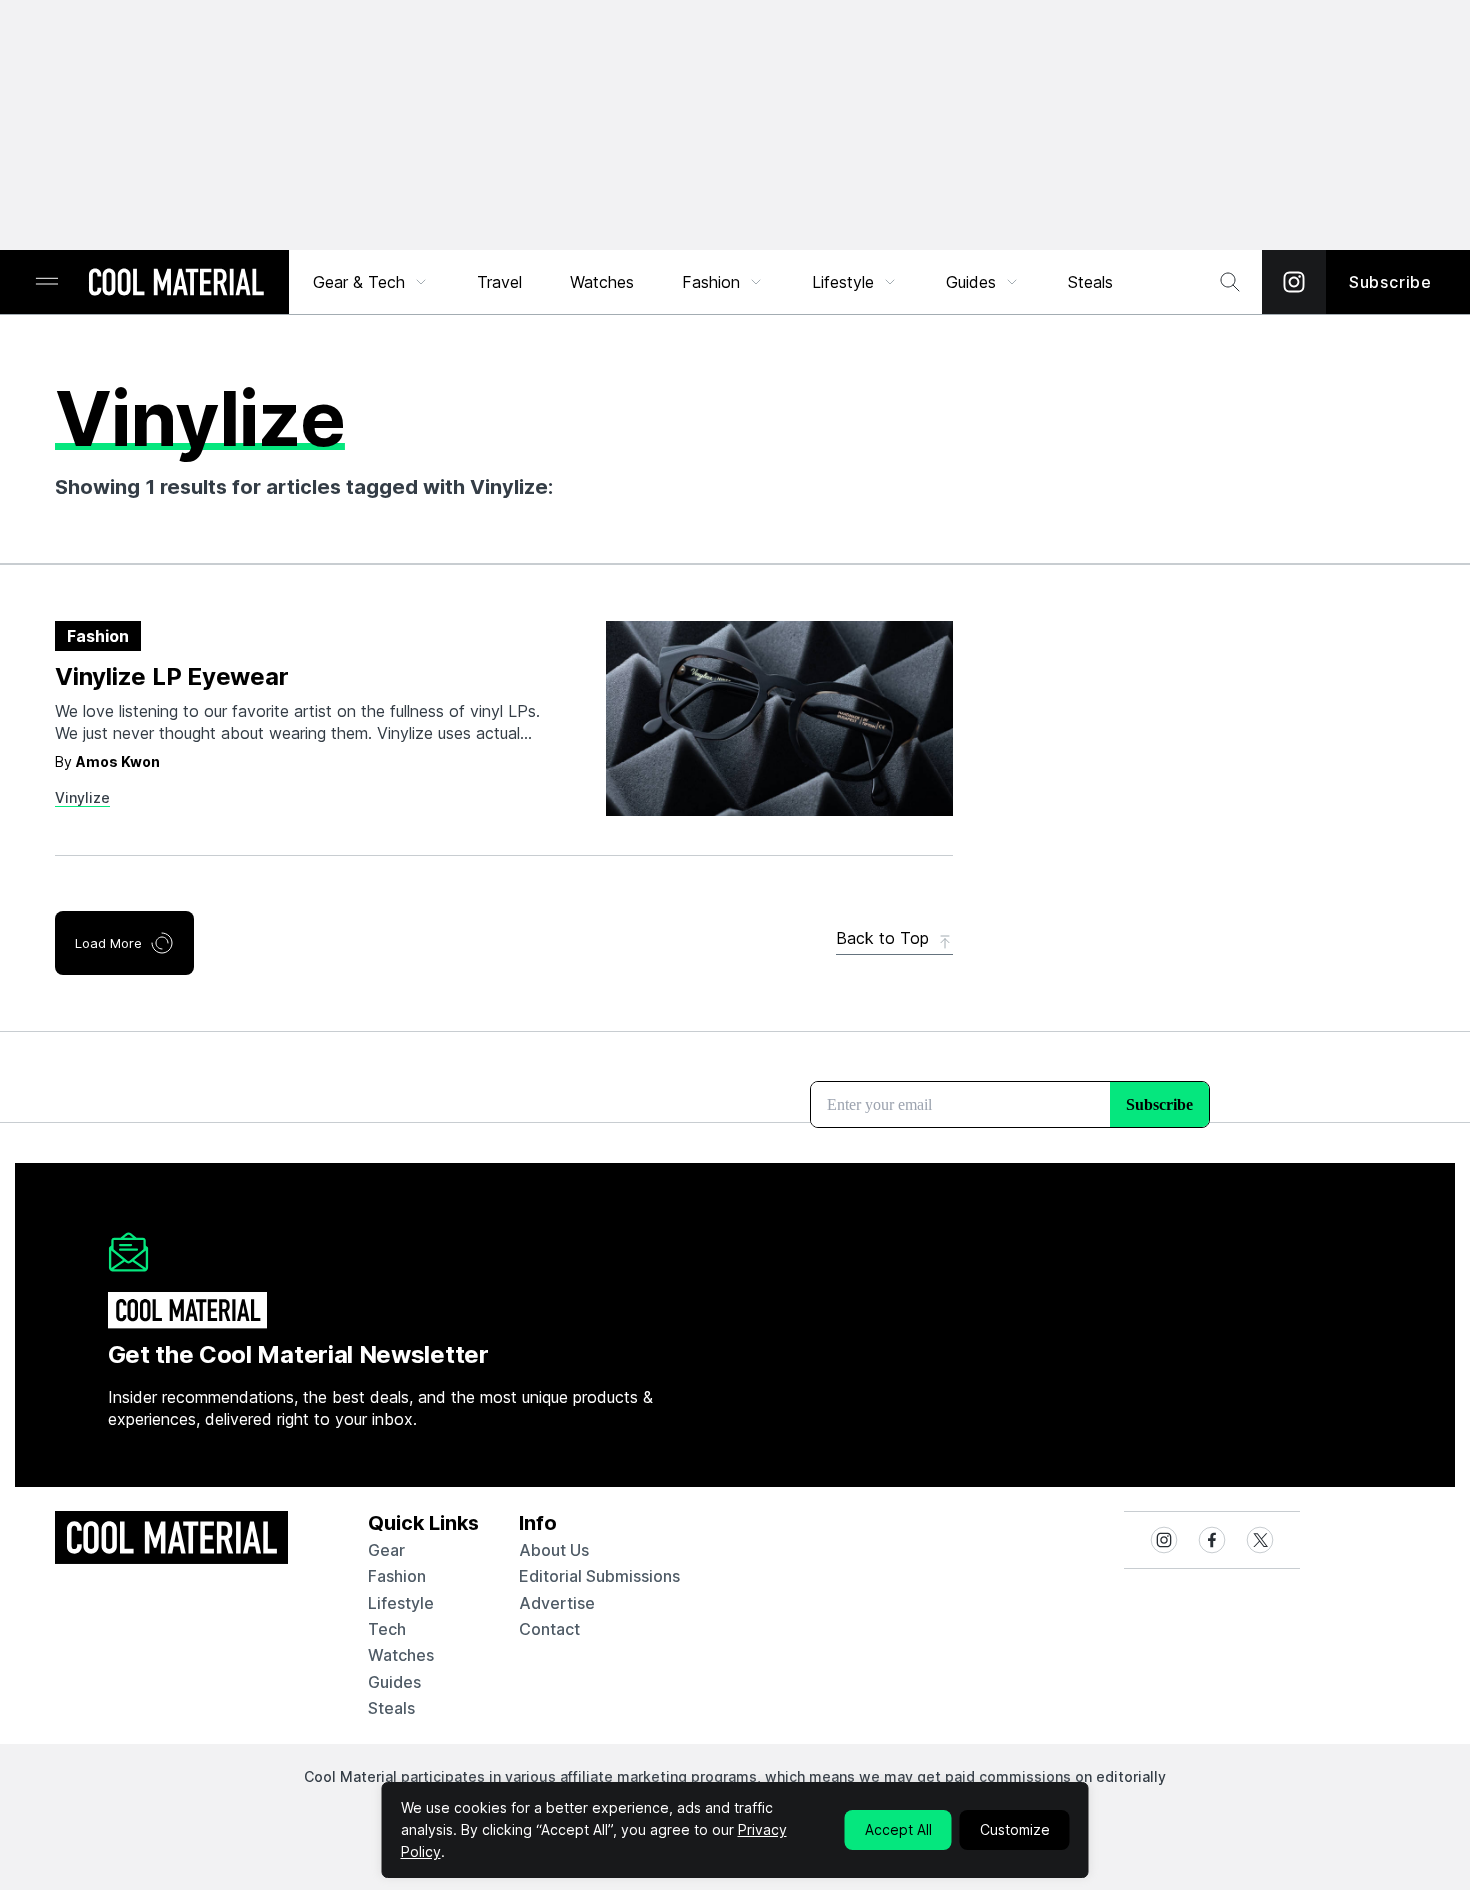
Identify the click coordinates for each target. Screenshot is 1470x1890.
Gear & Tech (359, 282)
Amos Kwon (118, 761)
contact (549, 1629)
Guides (971, 282)
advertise (557, 1603)
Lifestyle (843, 282)
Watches (602, 282)
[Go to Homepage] (176, 284)
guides (394, 1682)
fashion (397, 1576)
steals (1090, 282)
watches (401, 1655)
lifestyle (401, 1603)
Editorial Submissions (599, 1576)
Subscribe (1390, 282)
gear (386, 1550)
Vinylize (82, 797)
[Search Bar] (1230, 282)
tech (387, 1629)
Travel (499, 282)
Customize (1015, 1829)
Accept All (898, 1829)
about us (554, 1550)
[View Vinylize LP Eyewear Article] (779, 718)
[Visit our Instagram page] (1294, 282)
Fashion (711, 282)
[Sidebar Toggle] (47, 282)
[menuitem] (371, 282)
